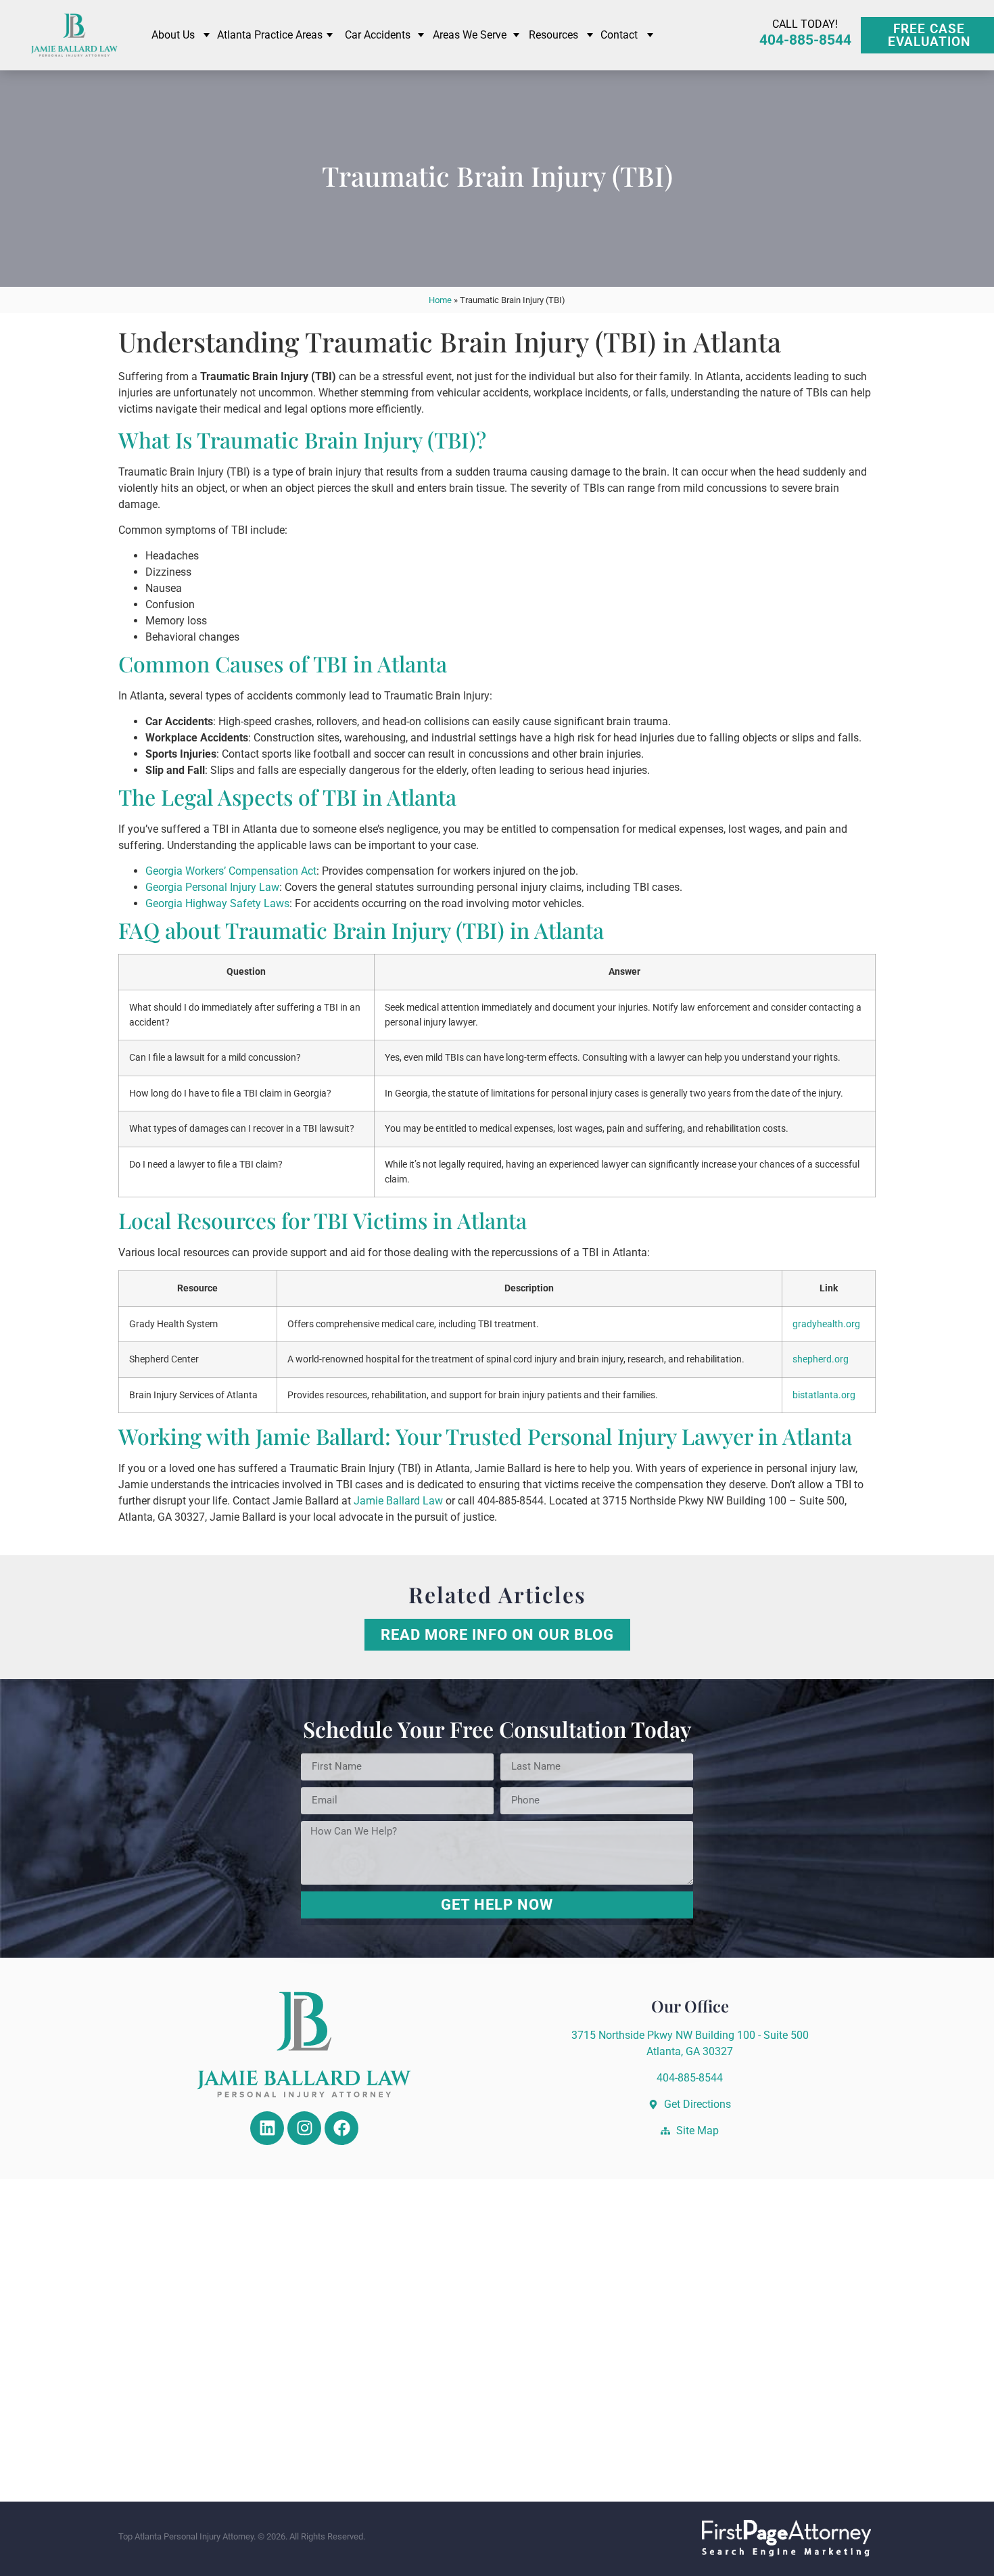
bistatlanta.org (824, 1395)
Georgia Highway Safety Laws (217, 903)
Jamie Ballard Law (398, 1501)
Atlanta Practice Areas (270, 35)
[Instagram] (304, 2128)
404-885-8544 (805, 40)
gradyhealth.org (826, 1324)
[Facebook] (341, 2128)
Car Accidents (378, 35)
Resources (553, 35)
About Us (173, 35)
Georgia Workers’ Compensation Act (231, 871)
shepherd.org (821, 1359)
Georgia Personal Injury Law (212, 887)
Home (440, 300)
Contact (619, 35)
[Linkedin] (267, 2128)
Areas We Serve (470, 35)
